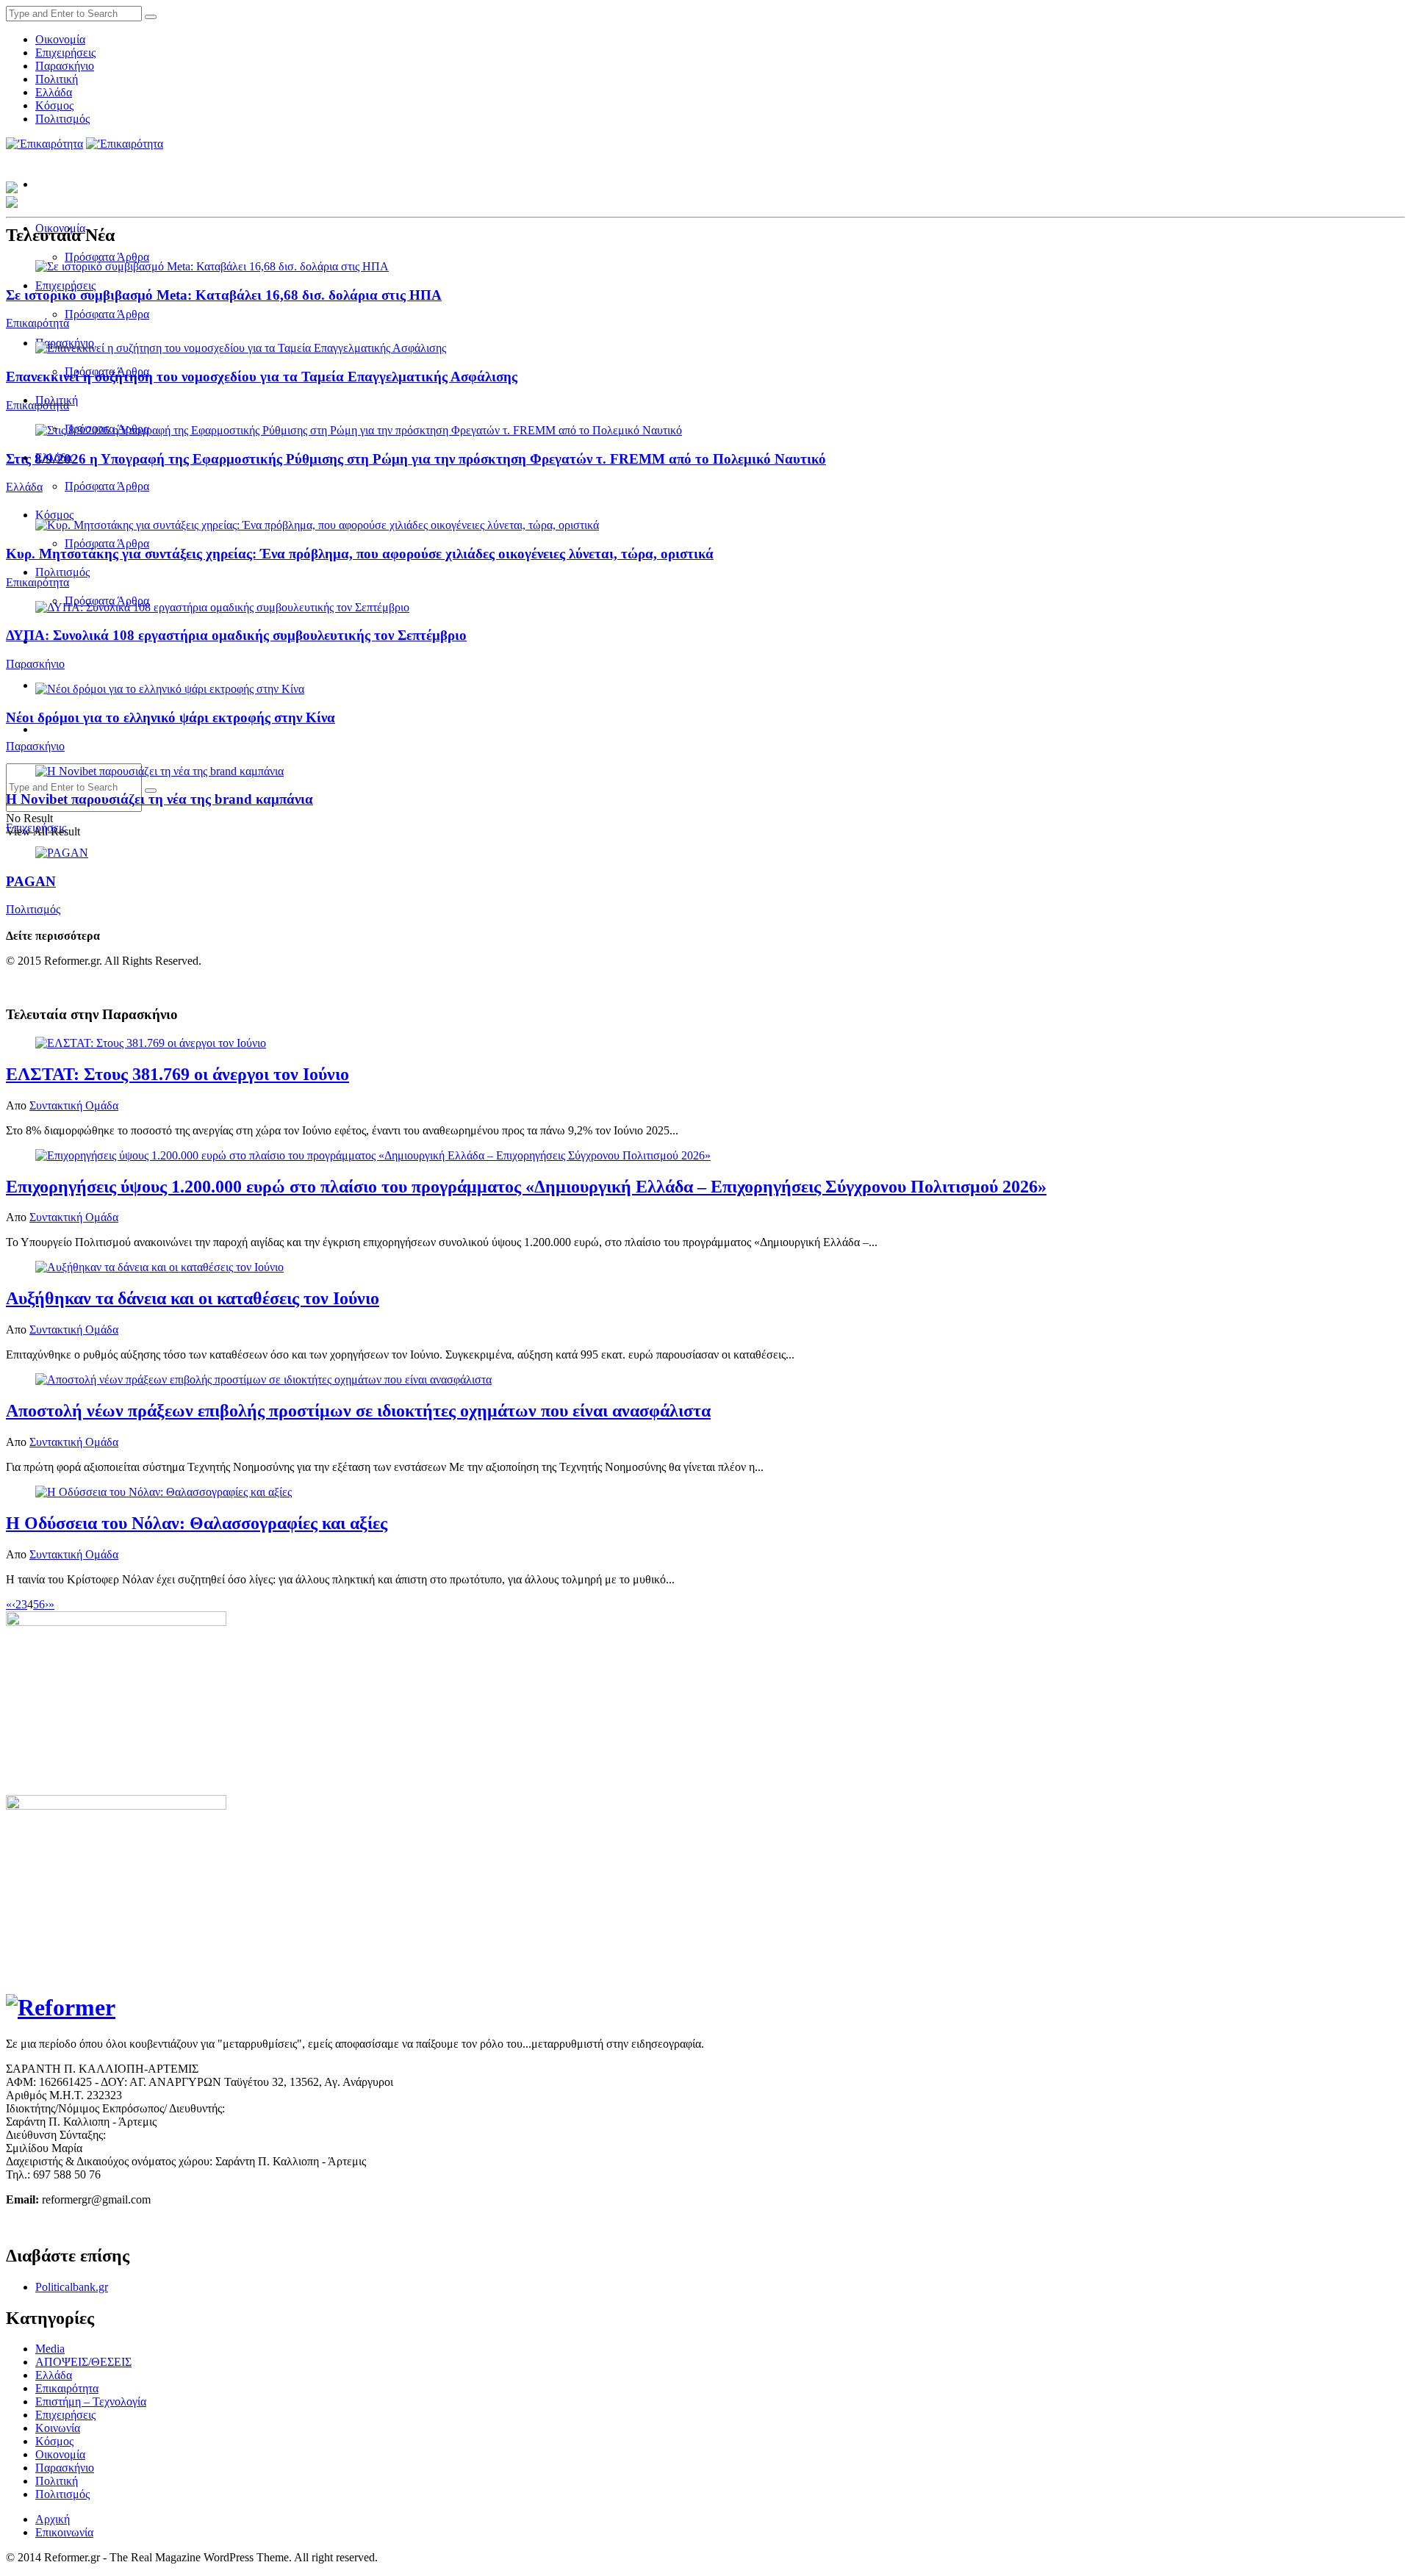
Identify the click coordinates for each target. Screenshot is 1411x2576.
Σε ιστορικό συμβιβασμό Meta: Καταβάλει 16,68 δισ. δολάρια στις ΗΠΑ (224, 295)
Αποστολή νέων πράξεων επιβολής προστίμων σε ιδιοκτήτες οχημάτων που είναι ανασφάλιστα (358, 1411)
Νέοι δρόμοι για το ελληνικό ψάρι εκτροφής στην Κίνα (170, 717)
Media (50, 2349)
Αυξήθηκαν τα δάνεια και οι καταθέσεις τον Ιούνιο (193, 1298)
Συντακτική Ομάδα (74, 1105)
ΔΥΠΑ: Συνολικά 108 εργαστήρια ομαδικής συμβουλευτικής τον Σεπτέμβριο (236, 635)
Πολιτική (57, 79)
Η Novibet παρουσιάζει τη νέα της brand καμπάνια (159, 799)
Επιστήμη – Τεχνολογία (91, 2401)
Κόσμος (54, 105)
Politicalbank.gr (72, 2287)
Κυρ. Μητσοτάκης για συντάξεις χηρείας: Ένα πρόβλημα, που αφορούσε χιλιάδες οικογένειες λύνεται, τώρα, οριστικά (360, 554)
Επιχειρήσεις (65, 53)
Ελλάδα (54, 92)
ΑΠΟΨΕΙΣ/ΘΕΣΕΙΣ (83, 2362)
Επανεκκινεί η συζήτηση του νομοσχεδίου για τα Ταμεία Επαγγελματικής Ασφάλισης (262, 377)
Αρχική (53, 2519)
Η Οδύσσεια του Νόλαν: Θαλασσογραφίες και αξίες (197, 1523)
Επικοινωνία (64, 2532)
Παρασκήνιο (65, 66)
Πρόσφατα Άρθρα (107, 257)
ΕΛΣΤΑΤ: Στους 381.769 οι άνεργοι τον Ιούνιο (177, 1074)
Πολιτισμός (62, 119)
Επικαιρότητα (37, 323)
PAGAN (31, 881)
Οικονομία (60, 39)
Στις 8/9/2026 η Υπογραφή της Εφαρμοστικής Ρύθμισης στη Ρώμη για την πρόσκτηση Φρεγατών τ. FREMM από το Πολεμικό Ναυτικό (416, 459)
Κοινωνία (58, 2428)
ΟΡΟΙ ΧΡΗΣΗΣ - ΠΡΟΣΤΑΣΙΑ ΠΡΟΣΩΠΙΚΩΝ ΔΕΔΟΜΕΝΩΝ (161, 2224)
